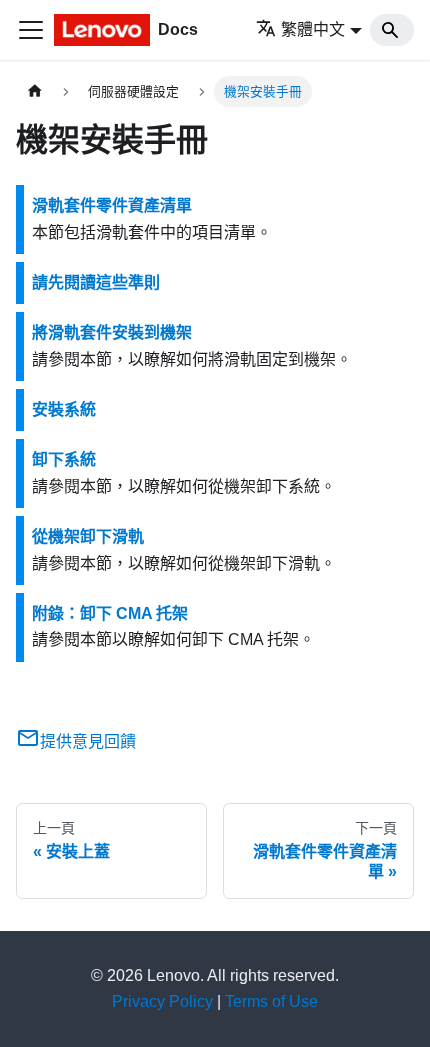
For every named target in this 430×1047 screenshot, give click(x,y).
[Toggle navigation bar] (31, 30)
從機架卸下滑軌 (88, 536)
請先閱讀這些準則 (96, 282)
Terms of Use (271, 1001)
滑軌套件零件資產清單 (112, 205)
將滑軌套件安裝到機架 (112, 332)
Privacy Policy (162, 1001)
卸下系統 (64, 459)
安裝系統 (64, 409)
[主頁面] (35, 91)
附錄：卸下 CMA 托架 (110, 613)
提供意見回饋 (88, 741)
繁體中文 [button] (313, 29)
